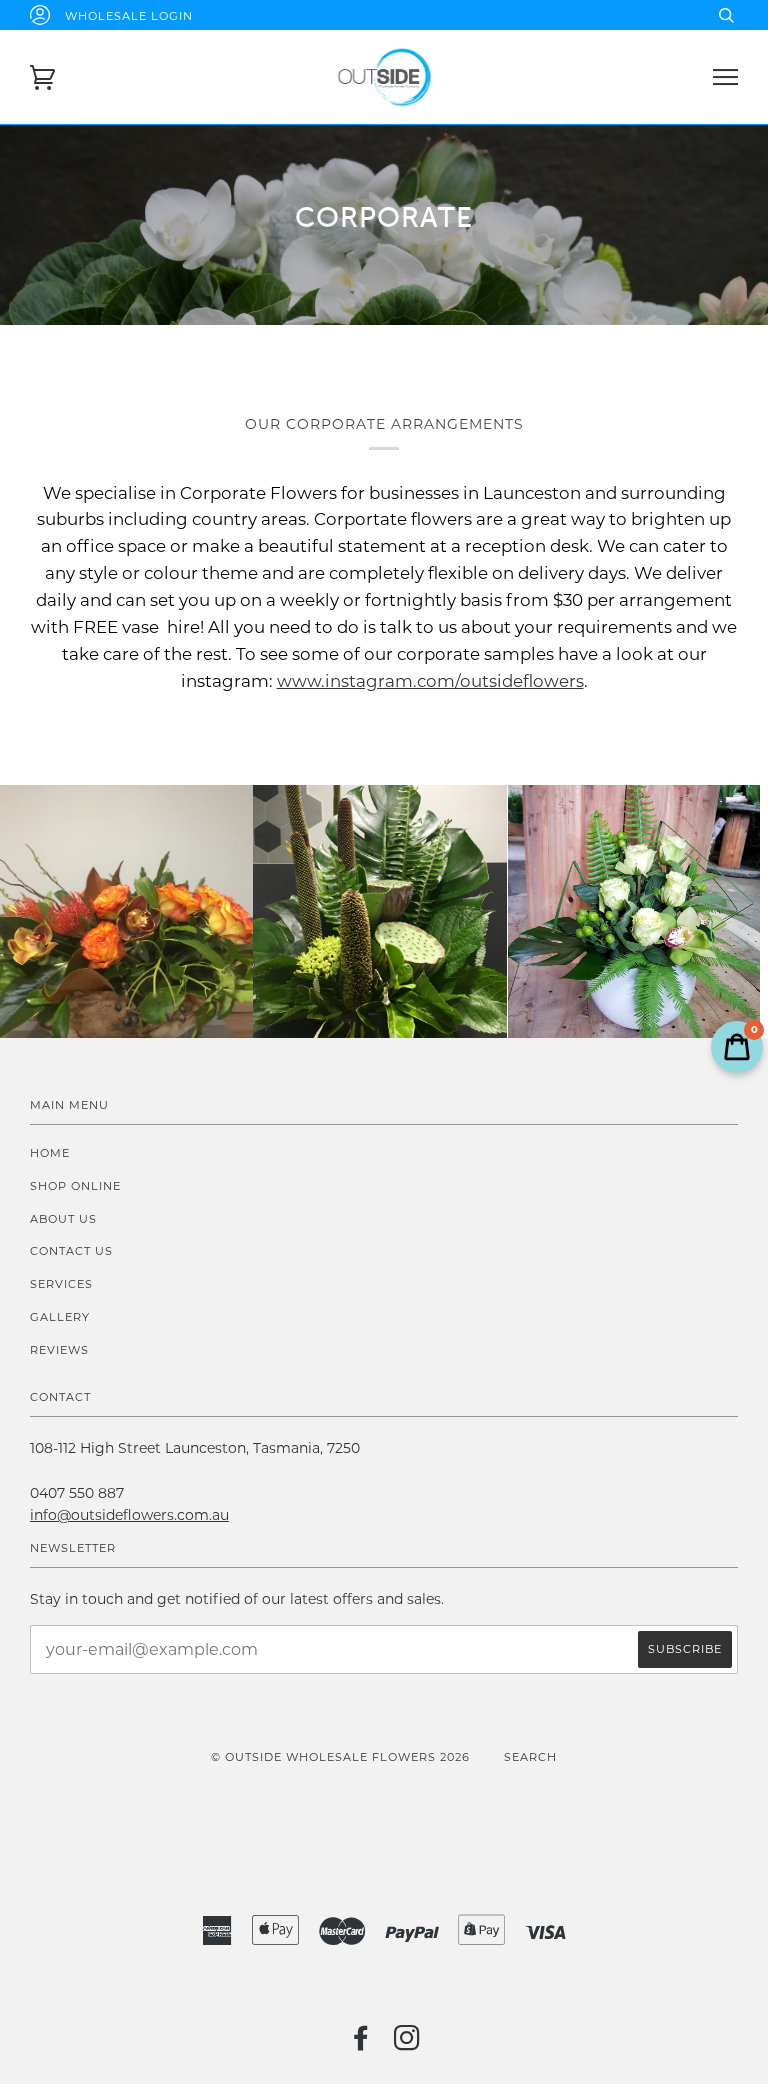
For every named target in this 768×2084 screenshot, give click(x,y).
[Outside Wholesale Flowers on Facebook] (361, 2044)
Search (530, 1757)
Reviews (59, 1350)
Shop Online (75, 1186)
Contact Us (71, 1251)
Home (50, 1153)
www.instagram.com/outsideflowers (430, 681)
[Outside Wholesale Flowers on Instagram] (407, 2044)
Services (61, 1284)
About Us (63, 1219)
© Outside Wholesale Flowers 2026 (340, 1757)
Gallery (60, 1317)
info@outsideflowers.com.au (129, 1515)
